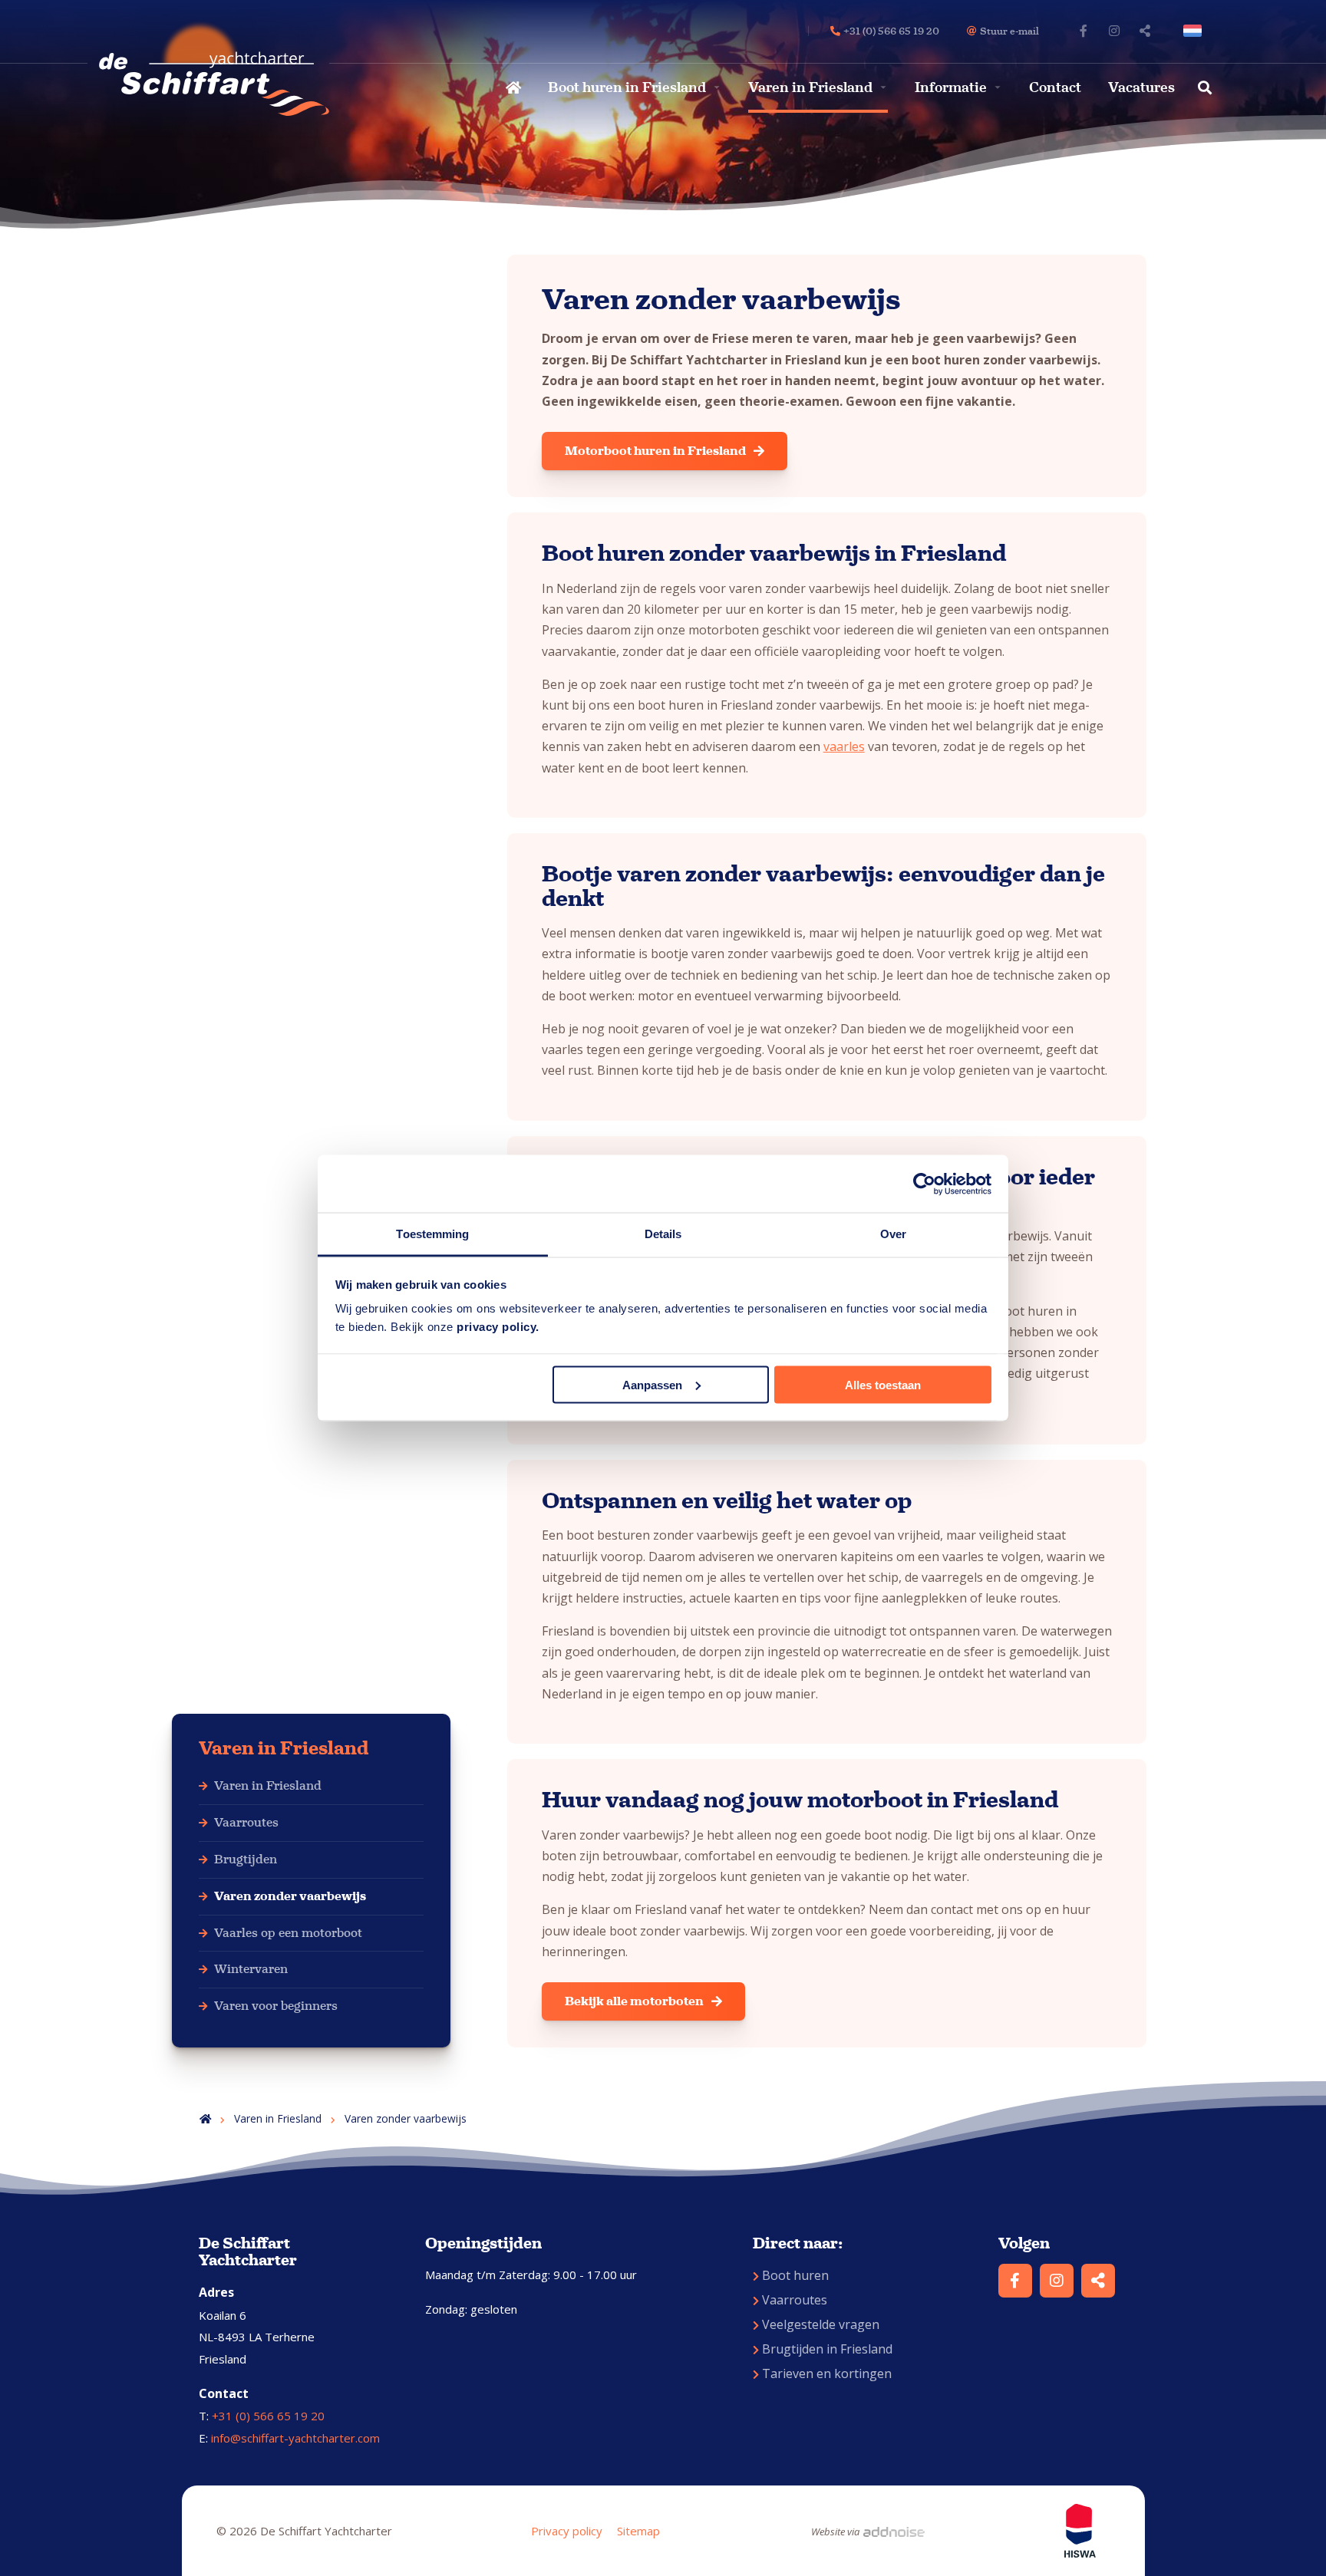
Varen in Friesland (810, 87)
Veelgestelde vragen (821, 2324)
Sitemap (638, 2531)
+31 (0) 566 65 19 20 (268, 2416)
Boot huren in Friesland (627, 87)
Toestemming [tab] (432, 1234)
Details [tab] (663, 1234)
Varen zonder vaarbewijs (290, 1896)
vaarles (844, 746)
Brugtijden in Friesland (827, 2349)
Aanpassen (652, 1384)
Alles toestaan (883, 1384)
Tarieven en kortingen (827, 2373)
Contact (1055, 87)
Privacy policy (567, 2531)
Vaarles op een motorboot (288, 1933)
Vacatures (1141, 87)
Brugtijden (246, 1859)
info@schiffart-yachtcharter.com (295, 2438)
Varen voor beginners (276, 2006)
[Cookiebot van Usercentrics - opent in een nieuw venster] (924, 1184)
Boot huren (795, 2275)
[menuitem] (511, 87)
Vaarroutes (246, 1822)
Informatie (951, 87)
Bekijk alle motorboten (634, 2001)
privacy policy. (498, 1327)
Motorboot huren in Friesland (655, 451)
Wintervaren (251, 1969)
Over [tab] (893, 1234)
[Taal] (1196, 31)
